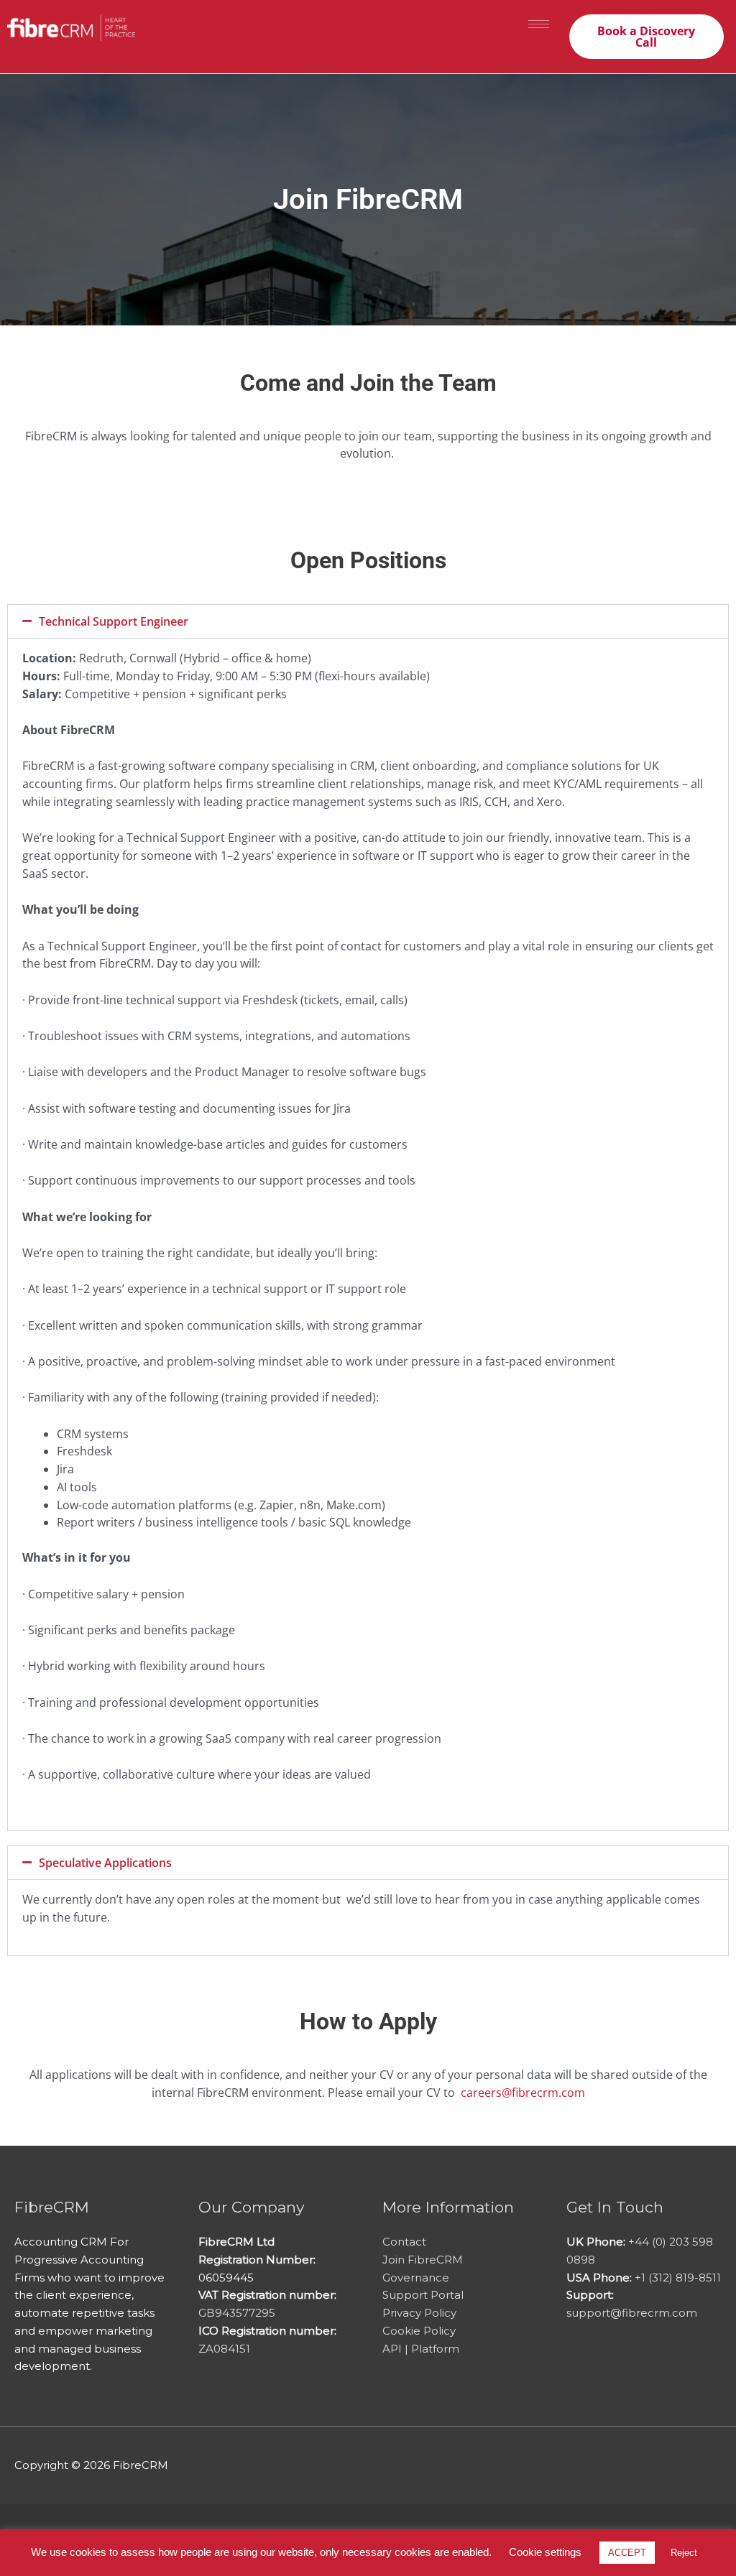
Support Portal (423, 2295)
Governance (416, 2278)
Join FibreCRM (423, 2260)
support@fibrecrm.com (632, 2313)
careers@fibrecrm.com (523, 2093)
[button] (368, 621)
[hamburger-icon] (539, 24)
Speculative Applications (105, 1863)
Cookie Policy (419, 2331)
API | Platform (421, 2349)
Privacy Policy (419, 2313)
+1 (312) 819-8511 (678, 2278)
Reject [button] (684, 2553)
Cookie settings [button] (545, 2552)
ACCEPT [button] (627, 2553)
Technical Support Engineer (114, 621)
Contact (404, 2242)
